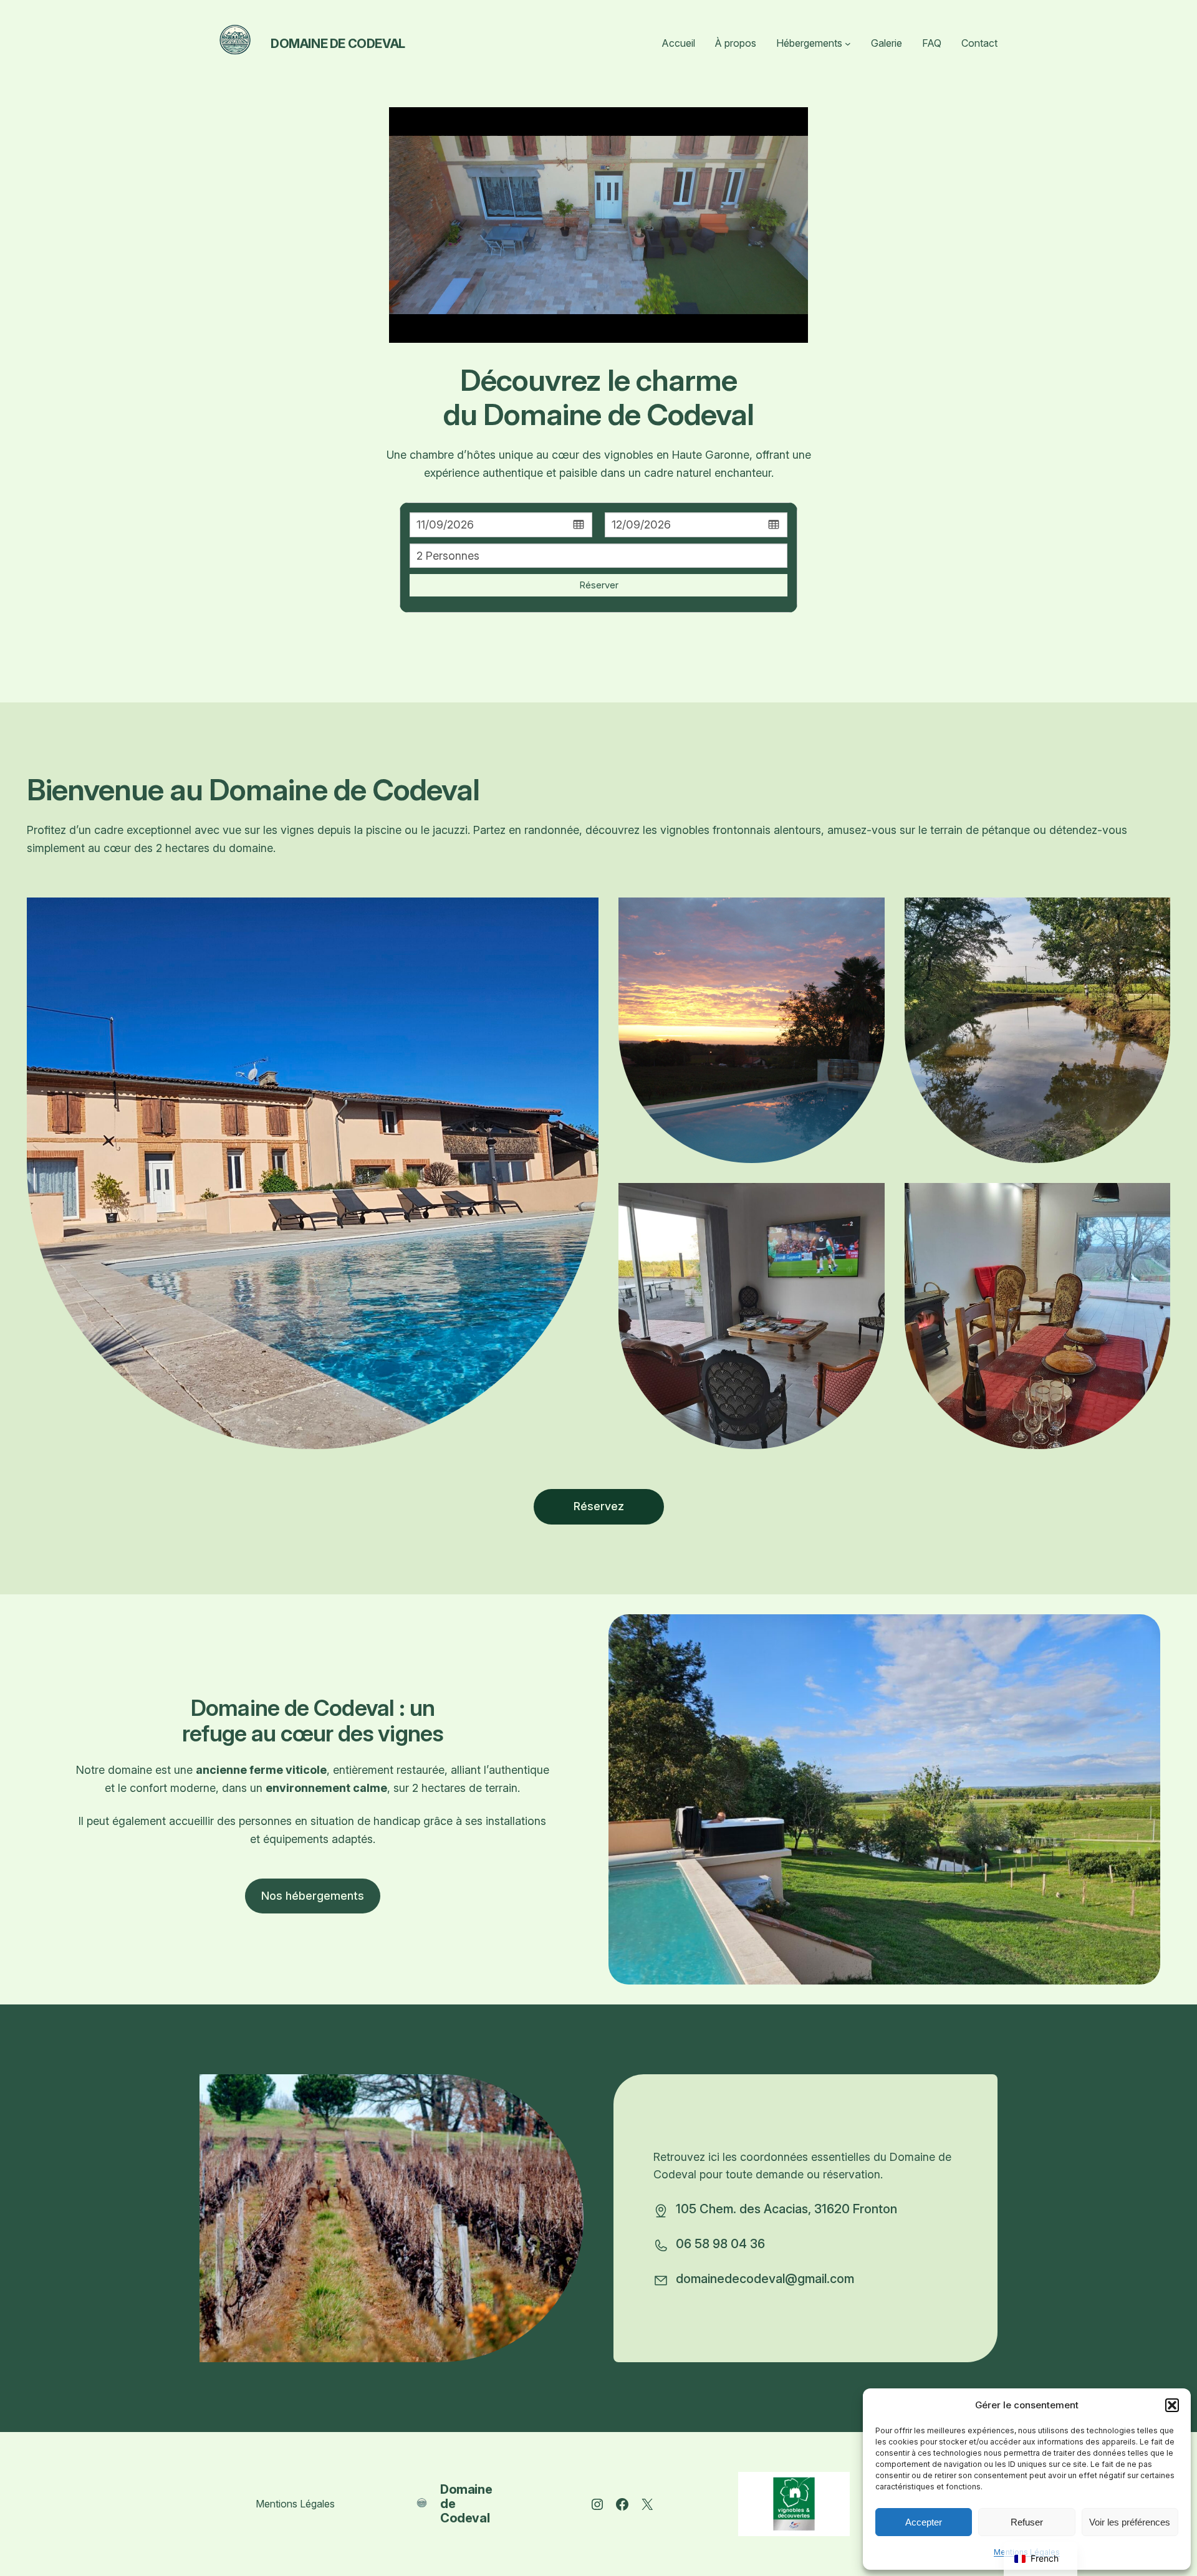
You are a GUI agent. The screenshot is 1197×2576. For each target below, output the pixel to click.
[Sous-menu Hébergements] (848, 44)
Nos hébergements (313, 1896)
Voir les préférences (1130, 2522)
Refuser (1027, 2522)
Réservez (599, 1506)
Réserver (599, 585)
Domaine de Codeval (338, 44)
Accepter (924, 2522)
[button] (1172, 2405)
